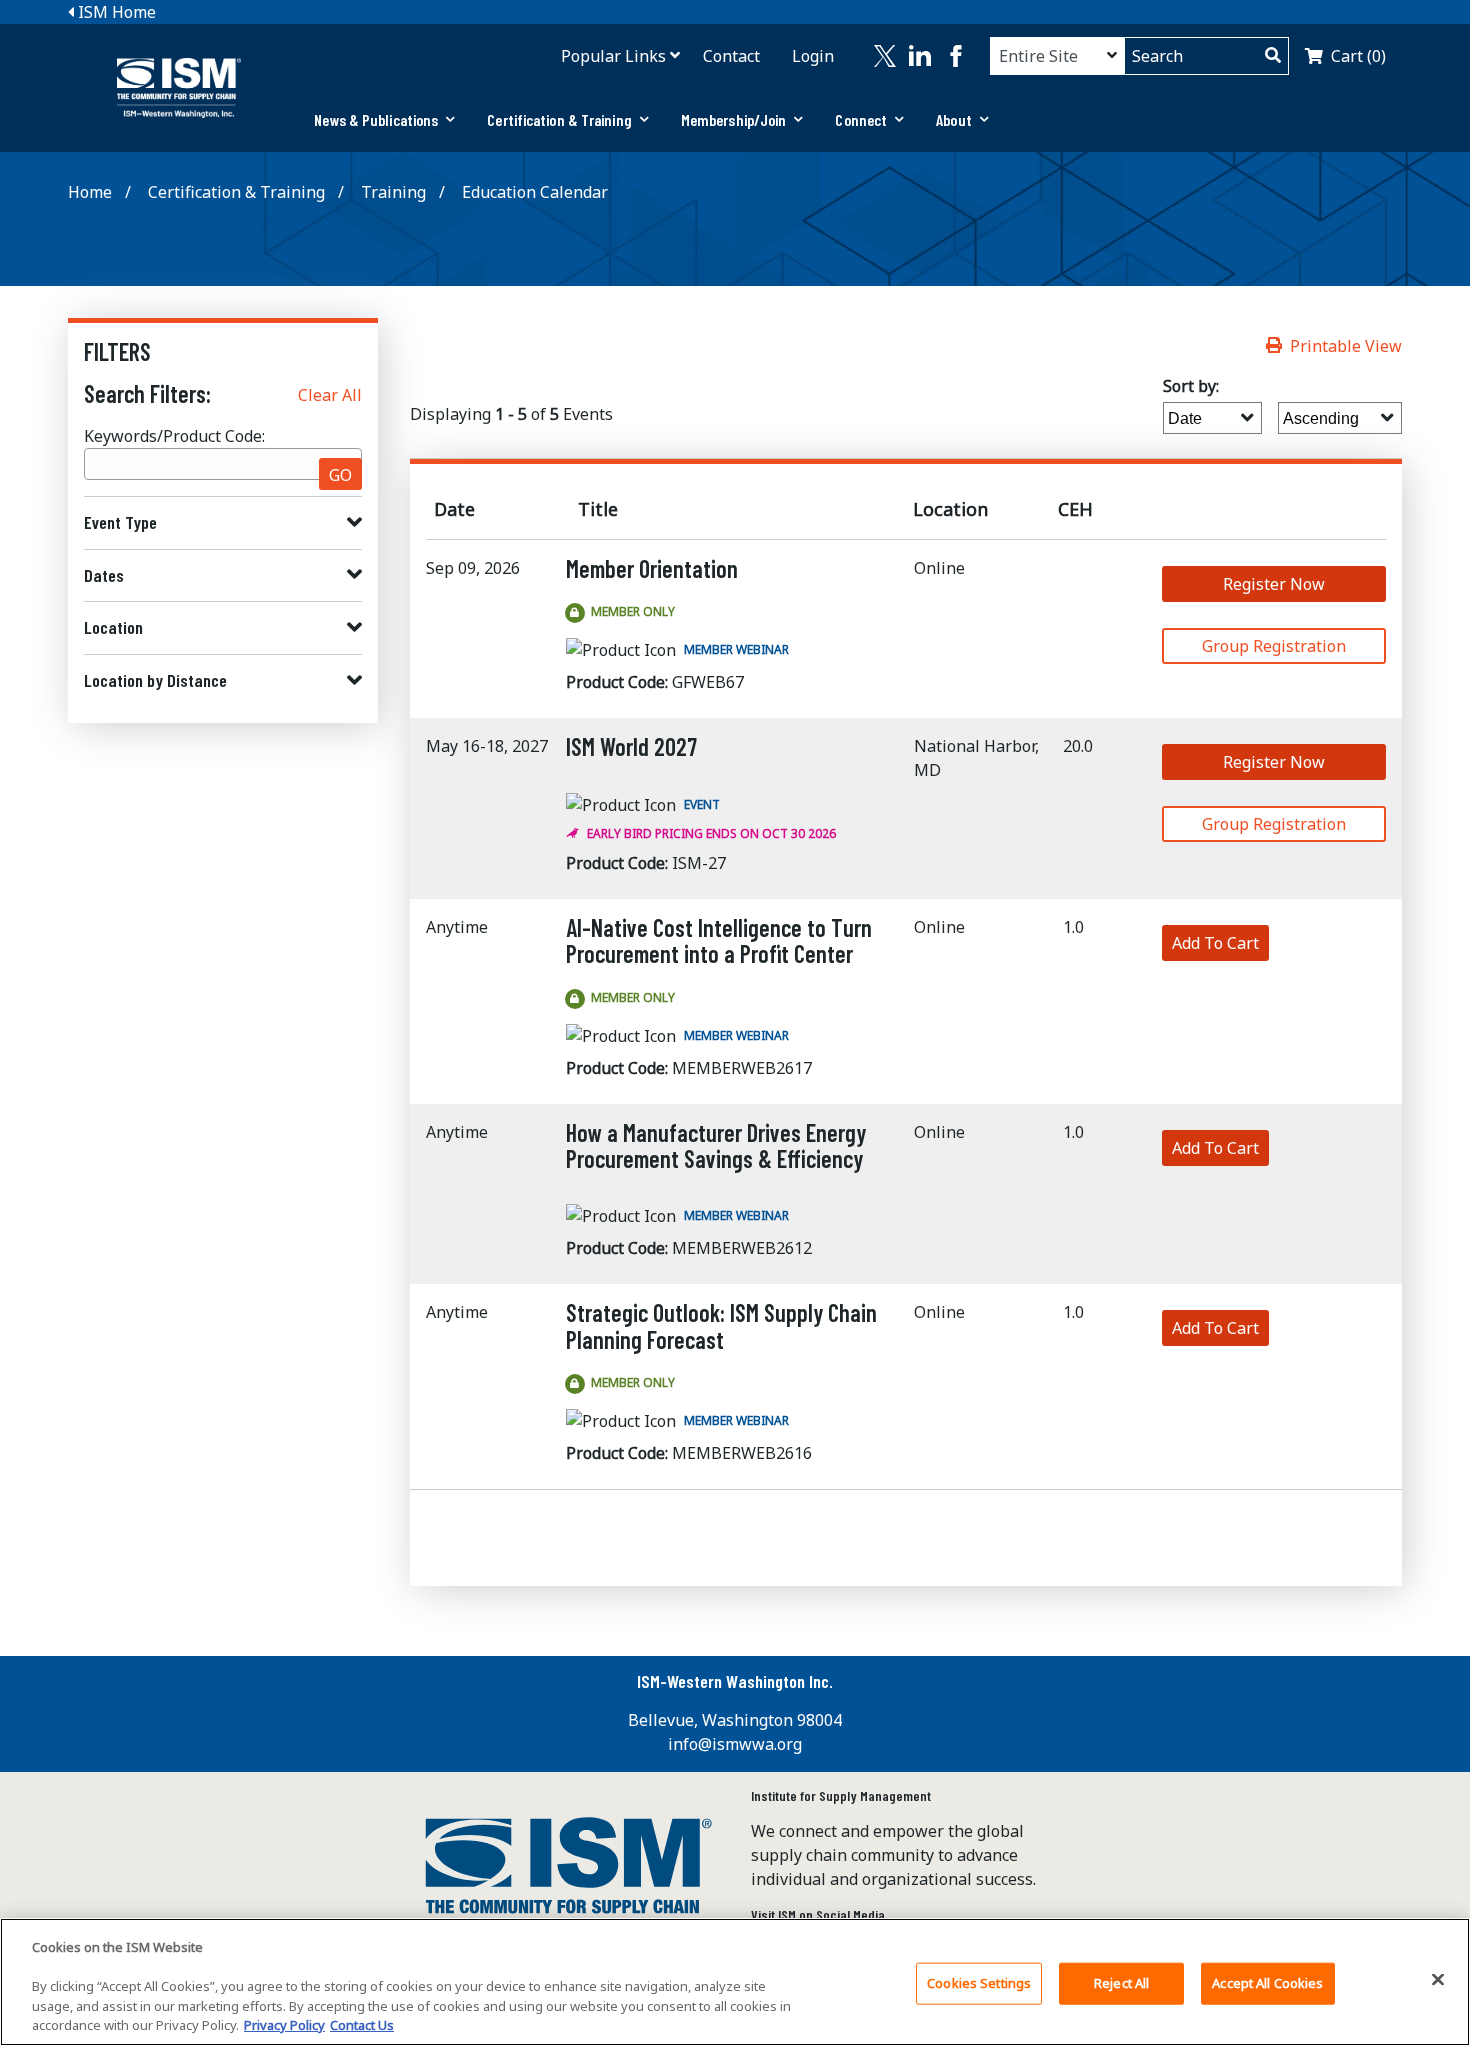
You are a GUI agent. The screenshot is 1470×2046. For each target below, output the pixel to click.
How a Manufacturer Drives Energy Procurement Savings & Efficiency (716, 1145)
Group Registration (1274, 646)
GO (340, 475)
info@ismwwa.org (735, 1744)
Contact (731, 56)
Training (393, 192)
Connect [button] (861, 119)
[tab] (384, 120)
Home (90, 192)
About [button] (954, 119)
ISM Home (115, 12)
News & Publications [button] (376, 119)
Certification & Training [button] (559, 119)
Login (813, 56)
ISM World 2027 (631, 746)
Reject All (1121, 1983)
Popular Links (613, 56)
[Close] (1438, 1980)
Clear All (330, 395)
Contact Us (362, 2025)
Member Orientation (652, 568)
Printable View (1346, 346)
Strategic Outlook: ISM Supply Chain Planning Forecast (721, 1325)
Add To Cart (1215, 943)
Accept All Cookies (1267, 1983)
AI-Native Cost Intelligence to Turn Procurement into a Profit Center (719, 940)
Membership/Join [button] (734, 119)
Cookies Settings (979, 1983)
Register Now (1274, 584)
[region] (735, 1982)
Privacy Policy (284, 2025)
